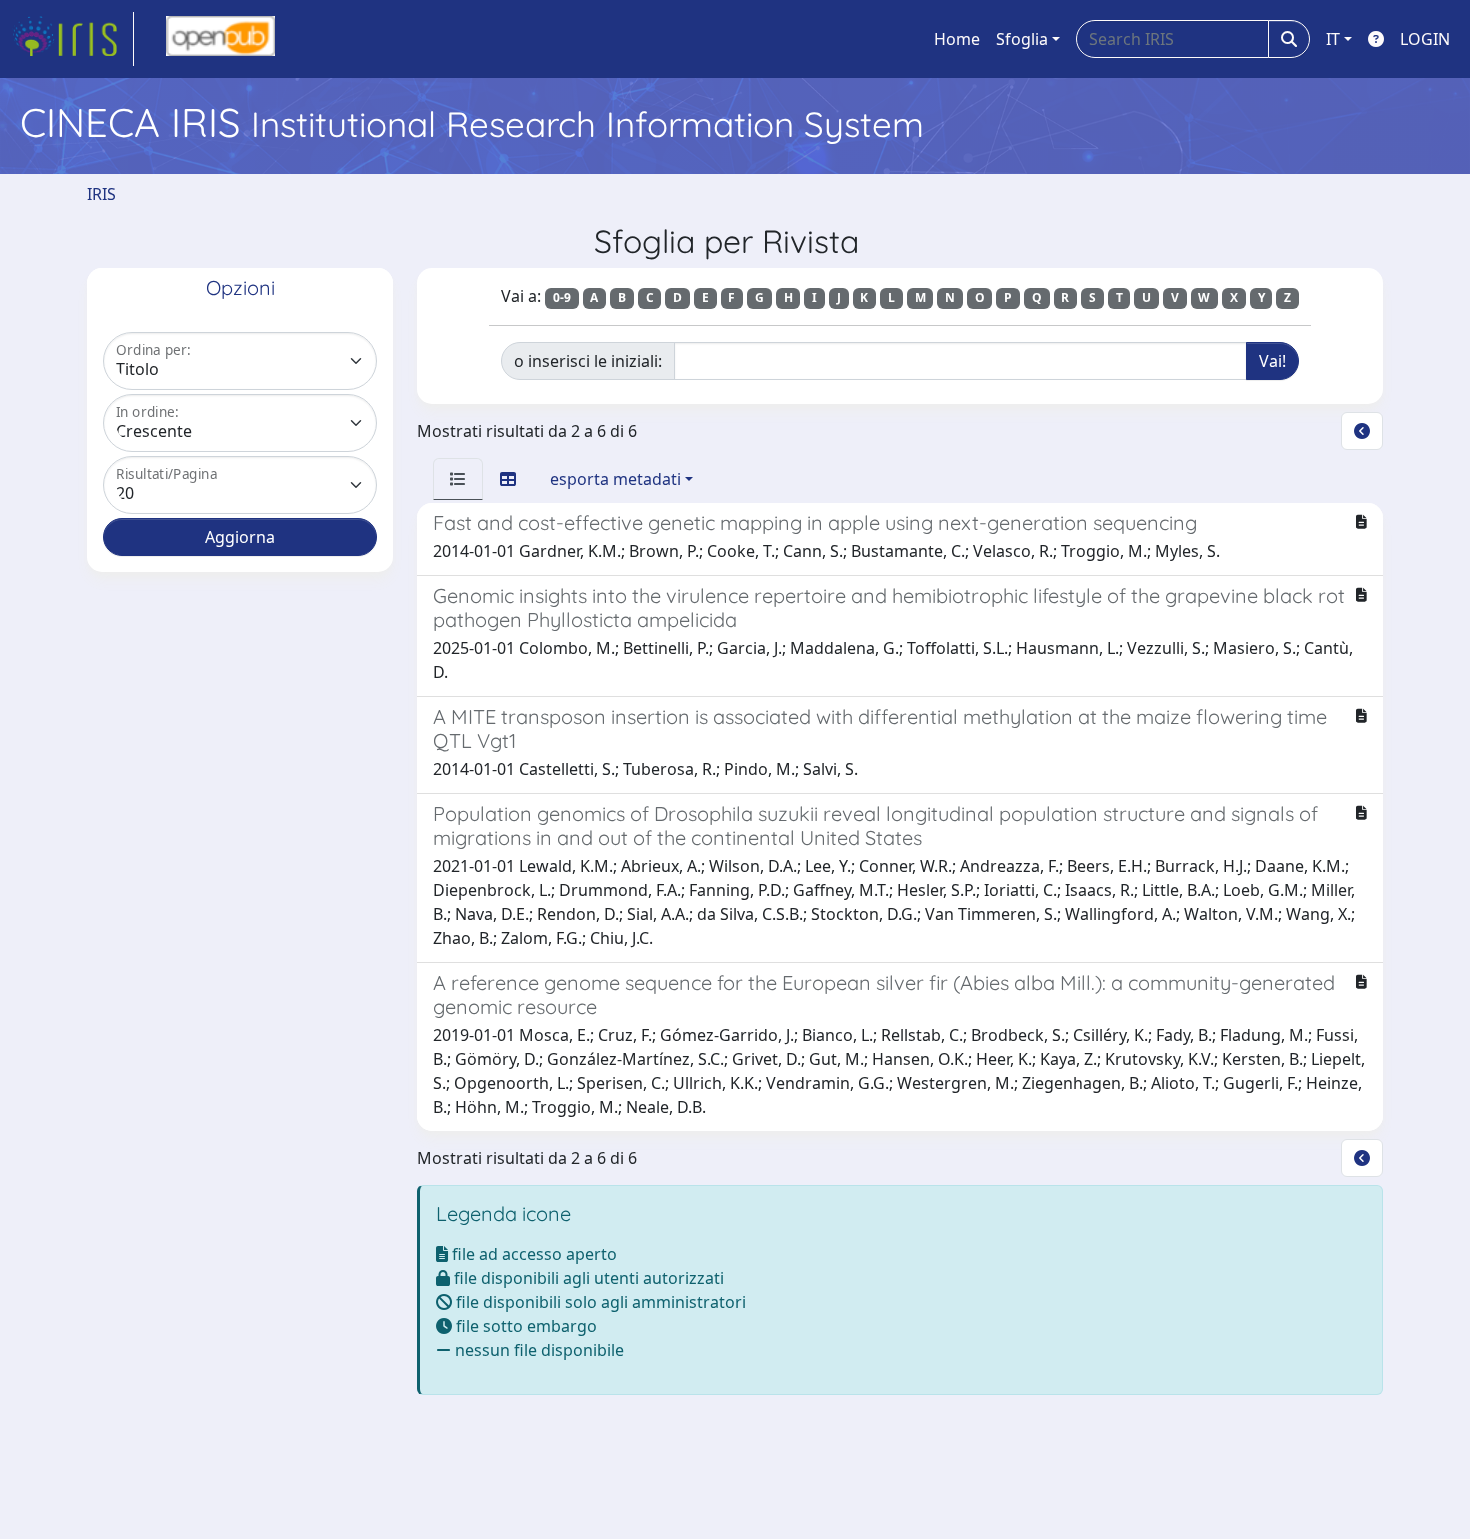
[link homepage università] (220, 39)
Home (957, 39)
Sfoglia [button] (1022, 39)
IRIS (101, 194)
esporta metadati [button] (615, 479)
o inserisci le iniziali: (588, 361)
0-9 (562, 297)
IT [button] (1333, 39)
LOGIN (1425, 39)
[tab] (458, 479)
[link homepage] (73, 39)
